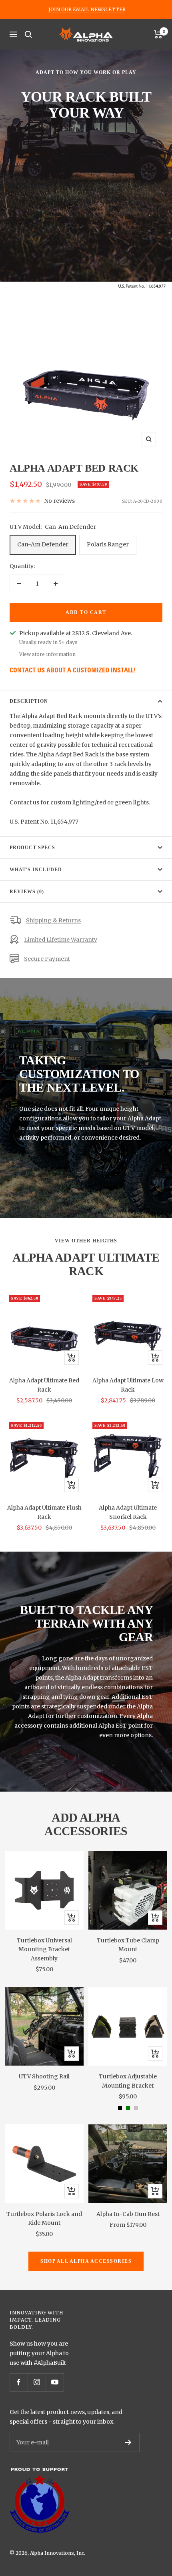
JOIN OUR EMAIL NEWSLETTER (87, 9)
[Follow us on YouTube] (55, 2382)
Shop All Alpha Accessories (86, 2261)
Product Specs (32, 848)
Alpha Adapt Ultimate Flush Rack (44, 1512)
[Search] (28, 34)
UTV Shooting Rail (44, 2076)
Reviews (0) (27, 892)
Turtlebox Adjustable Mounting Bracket (128, 2081)
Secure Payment (47, 959)
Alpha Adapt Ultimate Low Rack (128, 1385)
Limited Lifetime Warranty (61, 940)
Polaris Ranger (108, 544)
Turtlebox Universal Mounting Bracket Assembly (44, 1949)
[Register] (128, 2442)
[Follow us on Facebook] (19, 2382)
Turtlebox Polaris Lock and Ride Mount (44, 2218)
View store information (47, 654)
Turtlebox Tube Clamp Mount (128, 1945)
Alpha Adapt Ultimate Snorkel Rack (128, 1512)
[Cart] (158, 34)
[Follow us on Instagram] (37, 2382)
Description (29, 701)
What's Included (36, 870)
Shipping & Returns (53, 920)
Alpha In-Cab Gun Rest (128, 2214)
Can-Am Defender (43, 544)
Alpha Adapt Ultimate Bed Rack (44, 1385)
